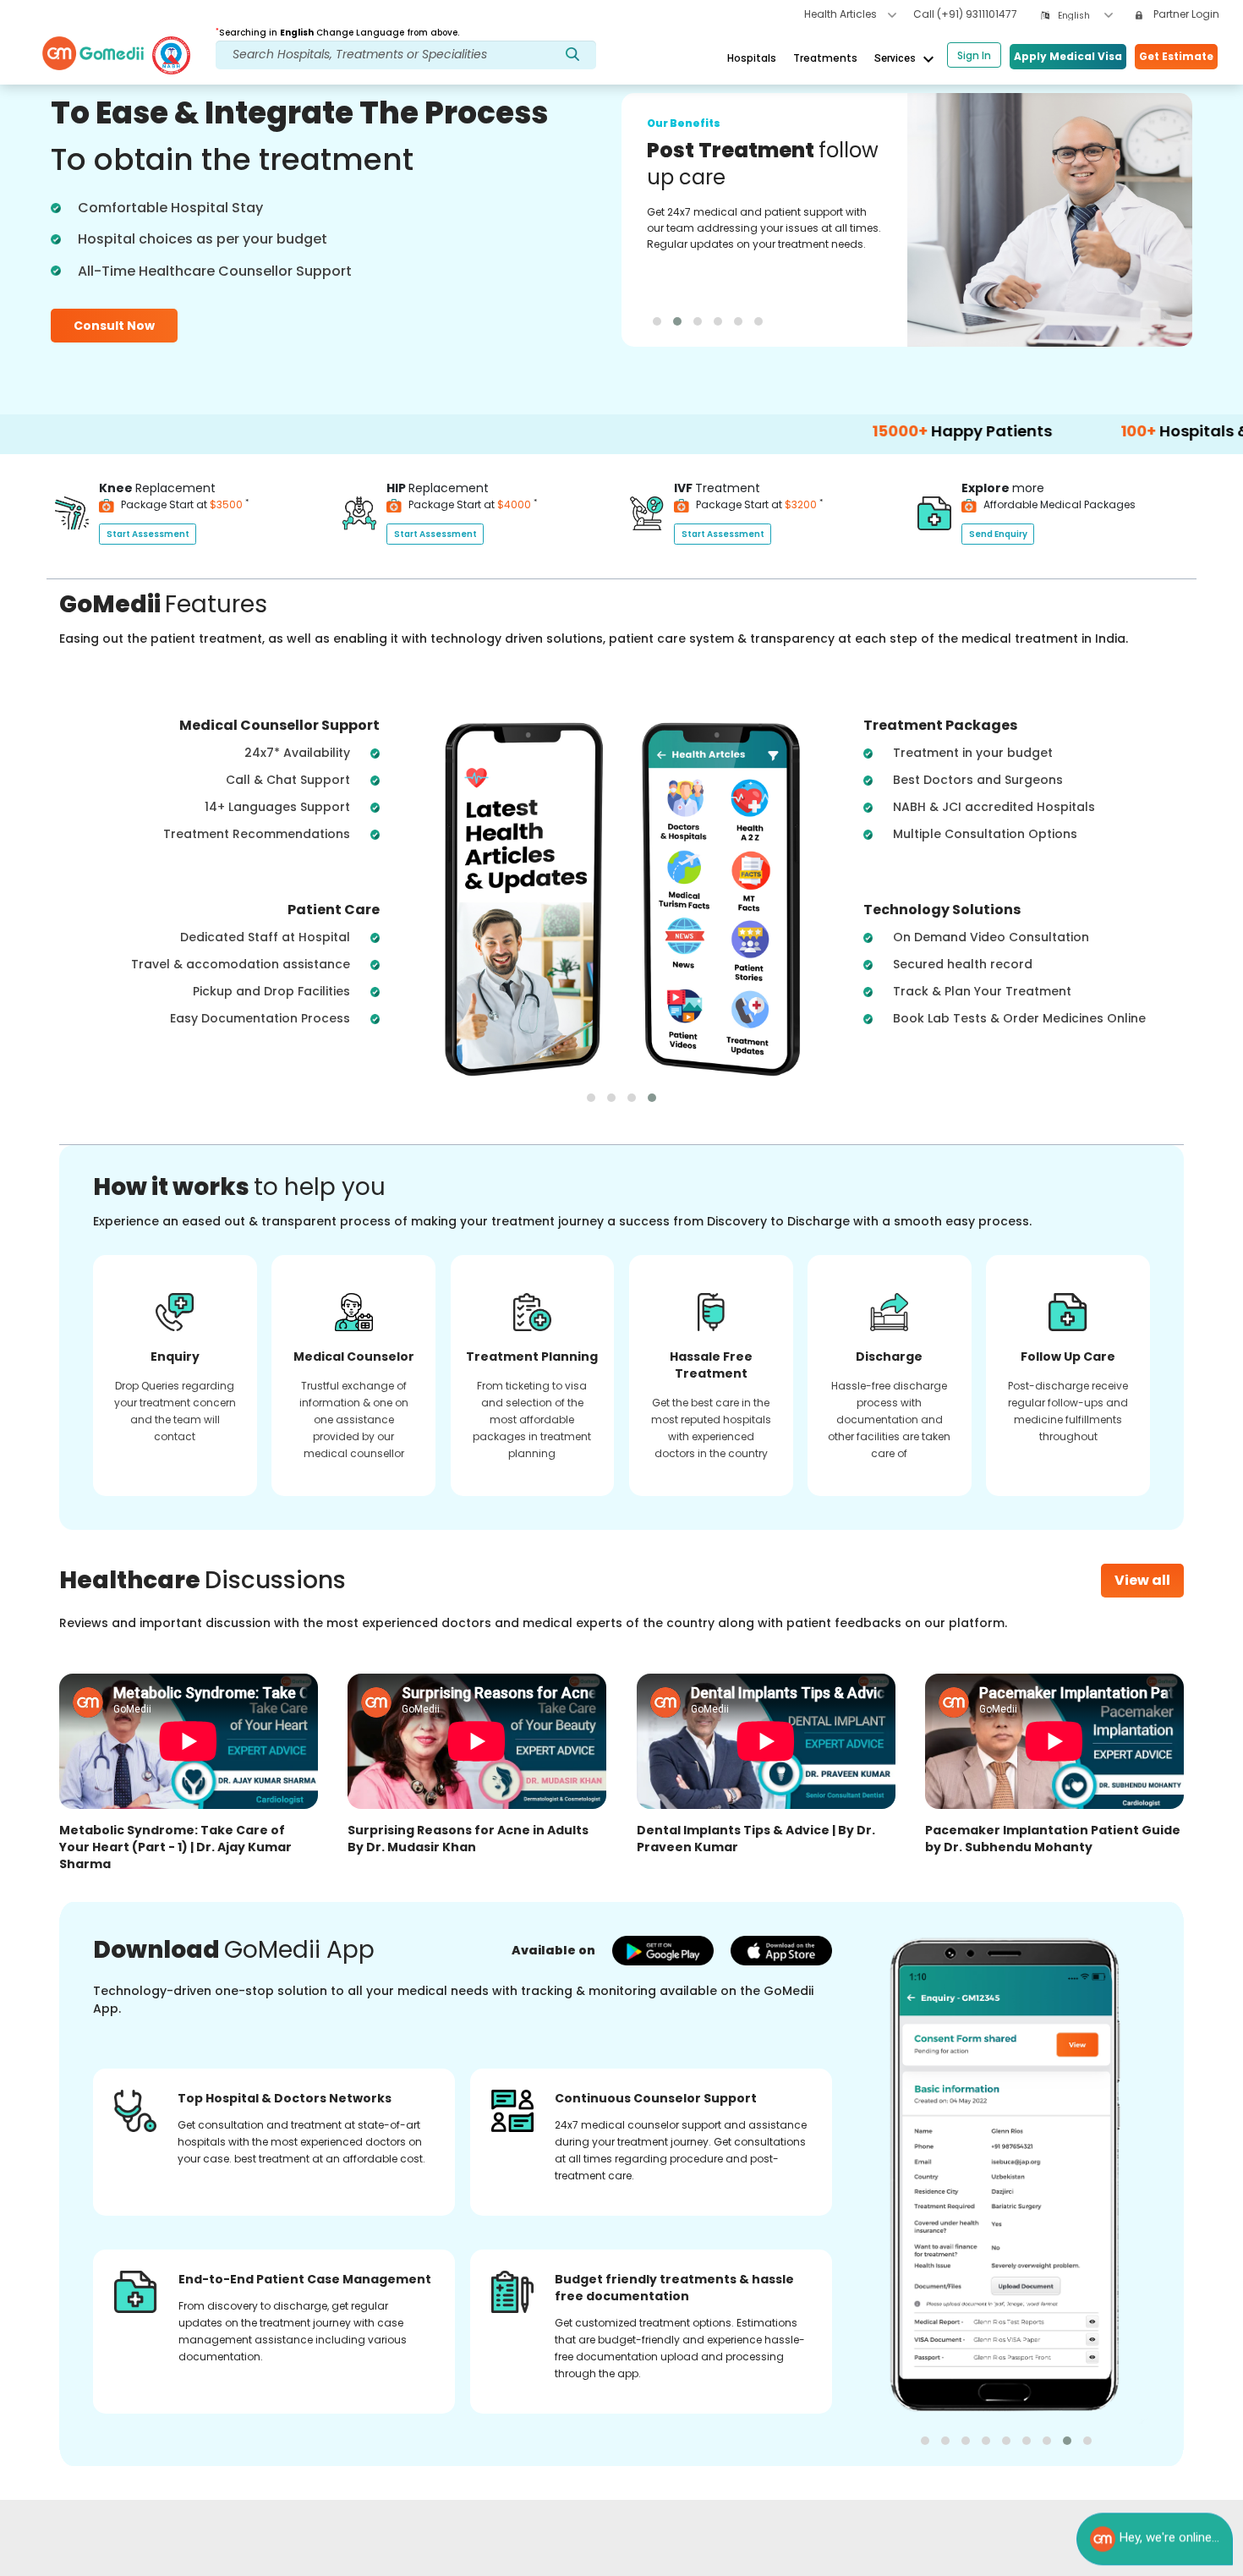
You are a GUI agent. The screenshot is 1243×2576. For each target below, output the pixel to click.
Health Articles (842, 14)
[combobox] (1085, 16)
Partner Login (1185, 14)
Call (965, 14)
